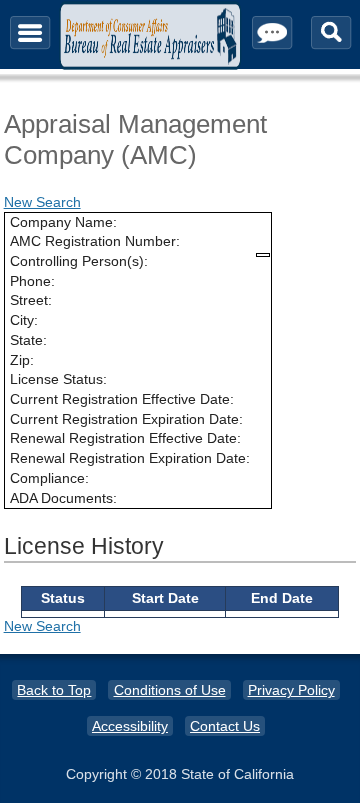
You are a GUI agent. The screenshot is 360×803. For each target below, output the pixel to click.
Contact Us (225, 726)
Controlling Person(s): (79, 261)
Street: (31, 300)
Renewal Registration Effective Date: (125, 438)
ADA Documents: (63, 498)
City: (24, 320)
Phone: (32, 281)
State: (28, 340)
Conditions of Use (170, 690)
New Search (42, 202)
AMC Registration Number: (95, 241)
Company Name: (63, 222)
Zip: (22, 360)
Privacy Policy (291, 690)
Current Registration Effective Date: (122, 399)
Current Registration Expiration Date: (126, 419)
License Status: (58, 379)
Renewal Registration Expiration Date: (130, 458)
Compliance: (49, 478)
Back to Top (54, 690)
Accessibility (130, 726)
